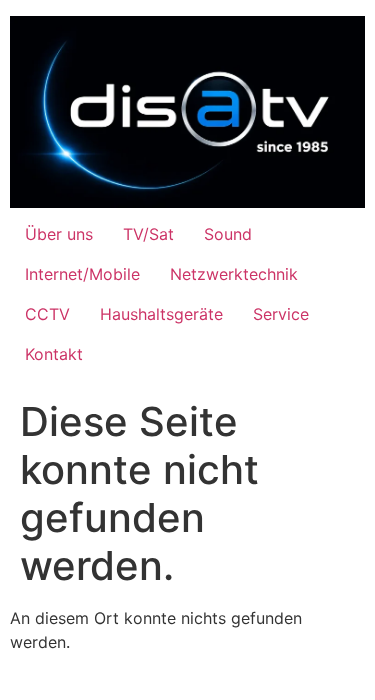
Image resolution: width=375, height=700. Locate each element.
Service (281, 314)
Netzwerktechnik (234, 274)
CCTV (47, 314)
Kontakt (54, 354)
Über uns (59, 234)
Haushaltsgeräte (161, 314)
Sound (228, 234)
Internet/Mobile (82, 274)
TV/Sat (148, 234)
